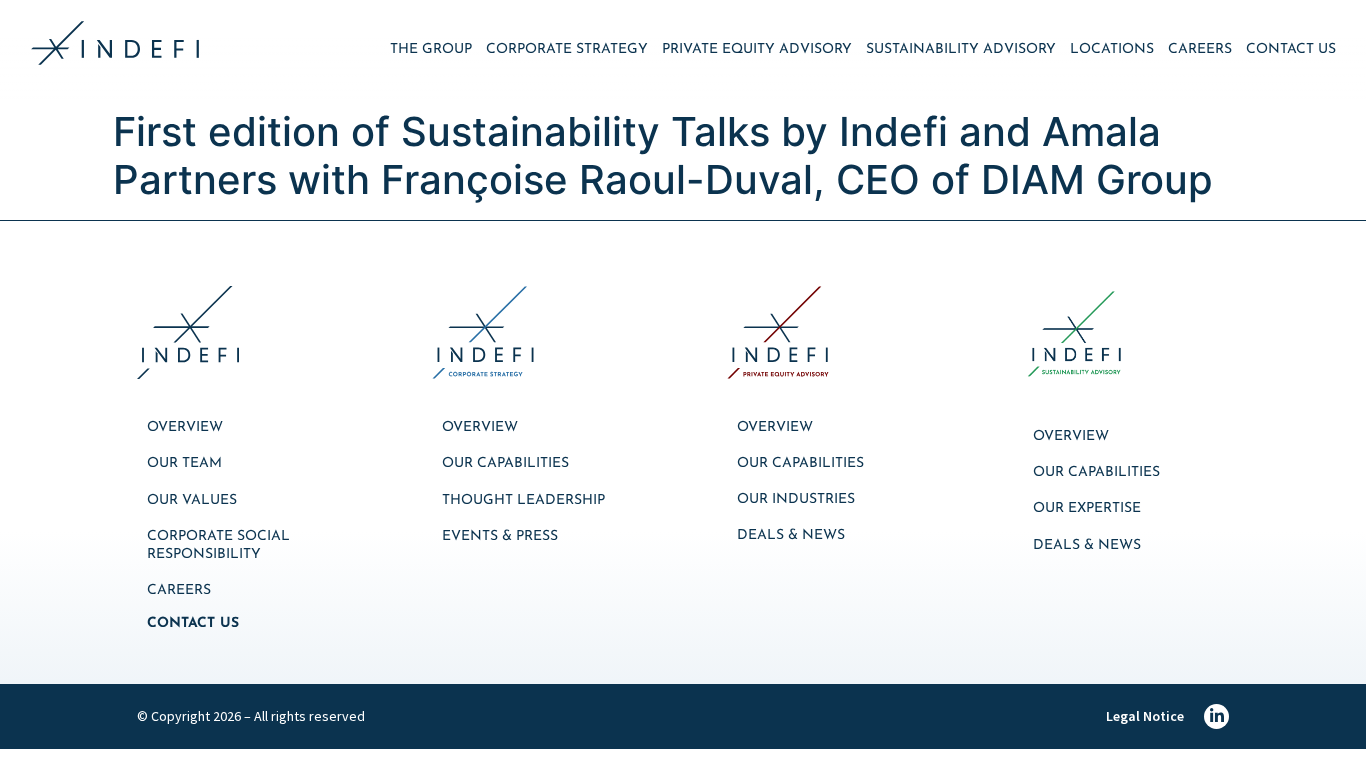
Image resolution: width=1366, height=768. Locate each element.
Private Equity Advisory (757, 49)
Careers (1200, 49)
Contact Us (1291, 49)
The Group (431, 49)
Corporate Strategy (567, 49)
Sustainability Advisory (961, 49)
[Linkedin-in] (1217, 717)
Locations (1112, 49)
